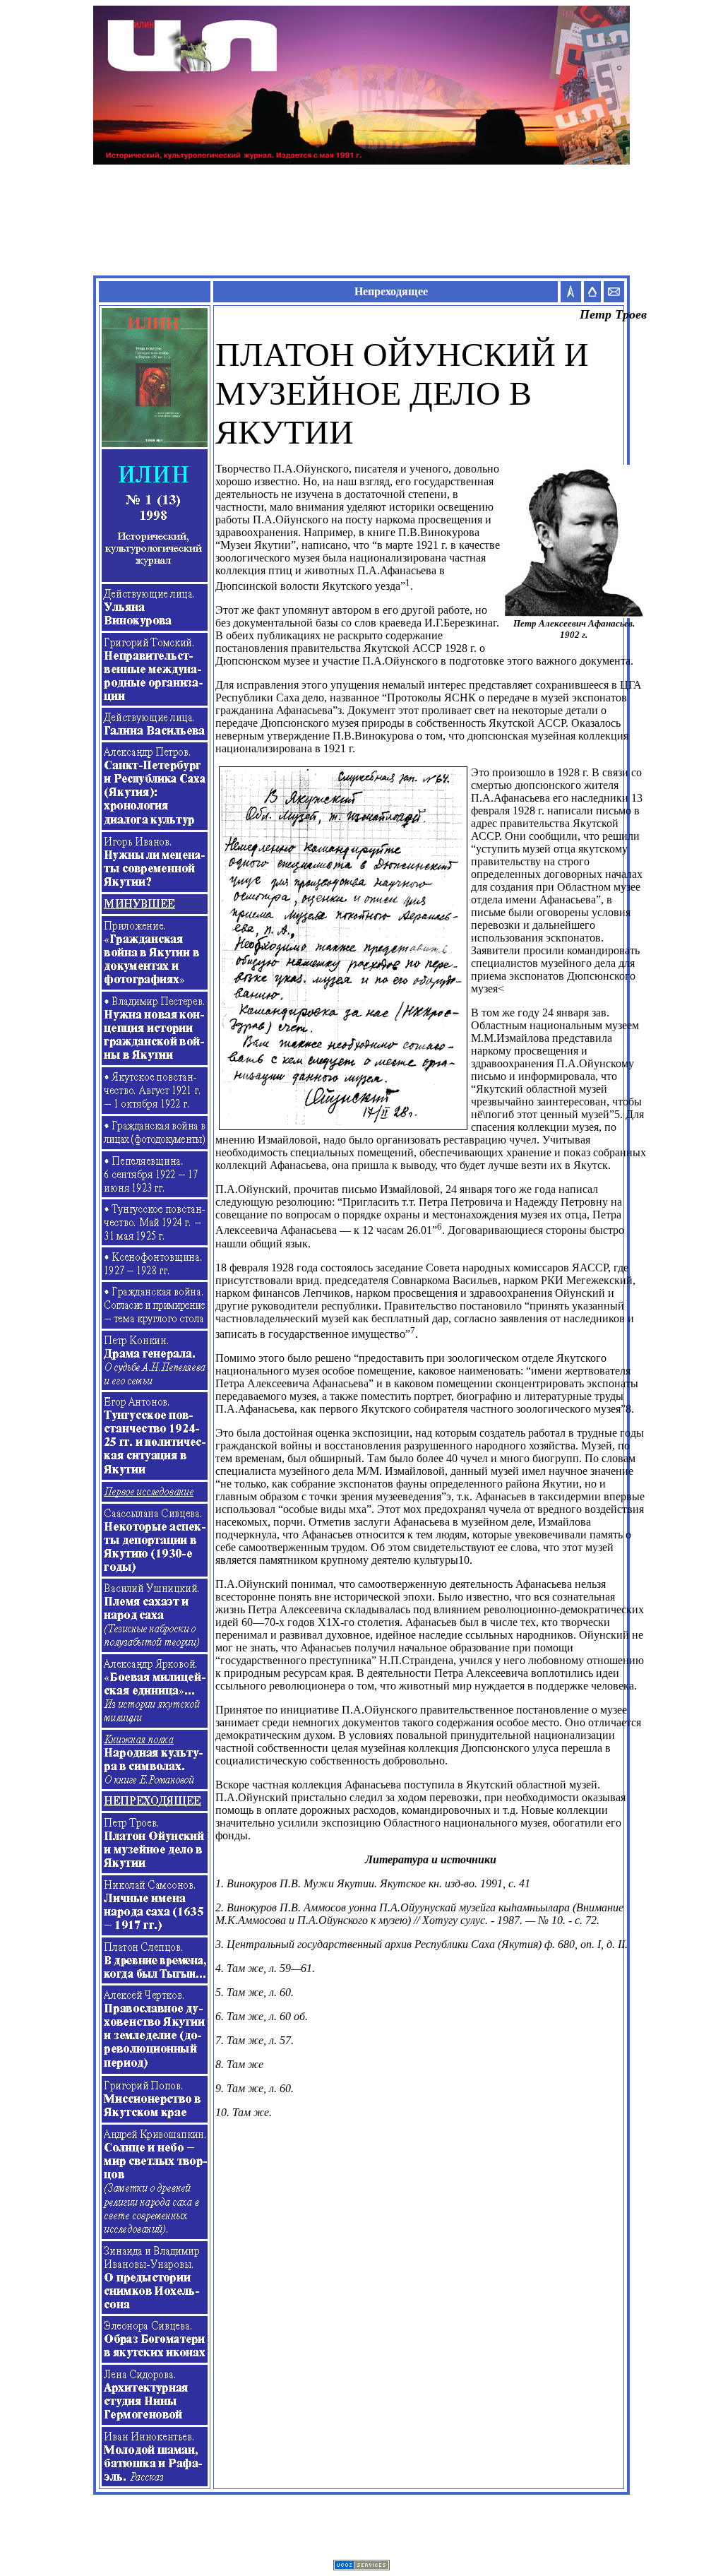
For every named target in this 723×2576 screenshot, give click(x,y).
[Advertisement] (361, 220)
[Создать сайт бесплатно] (361, 2566)
